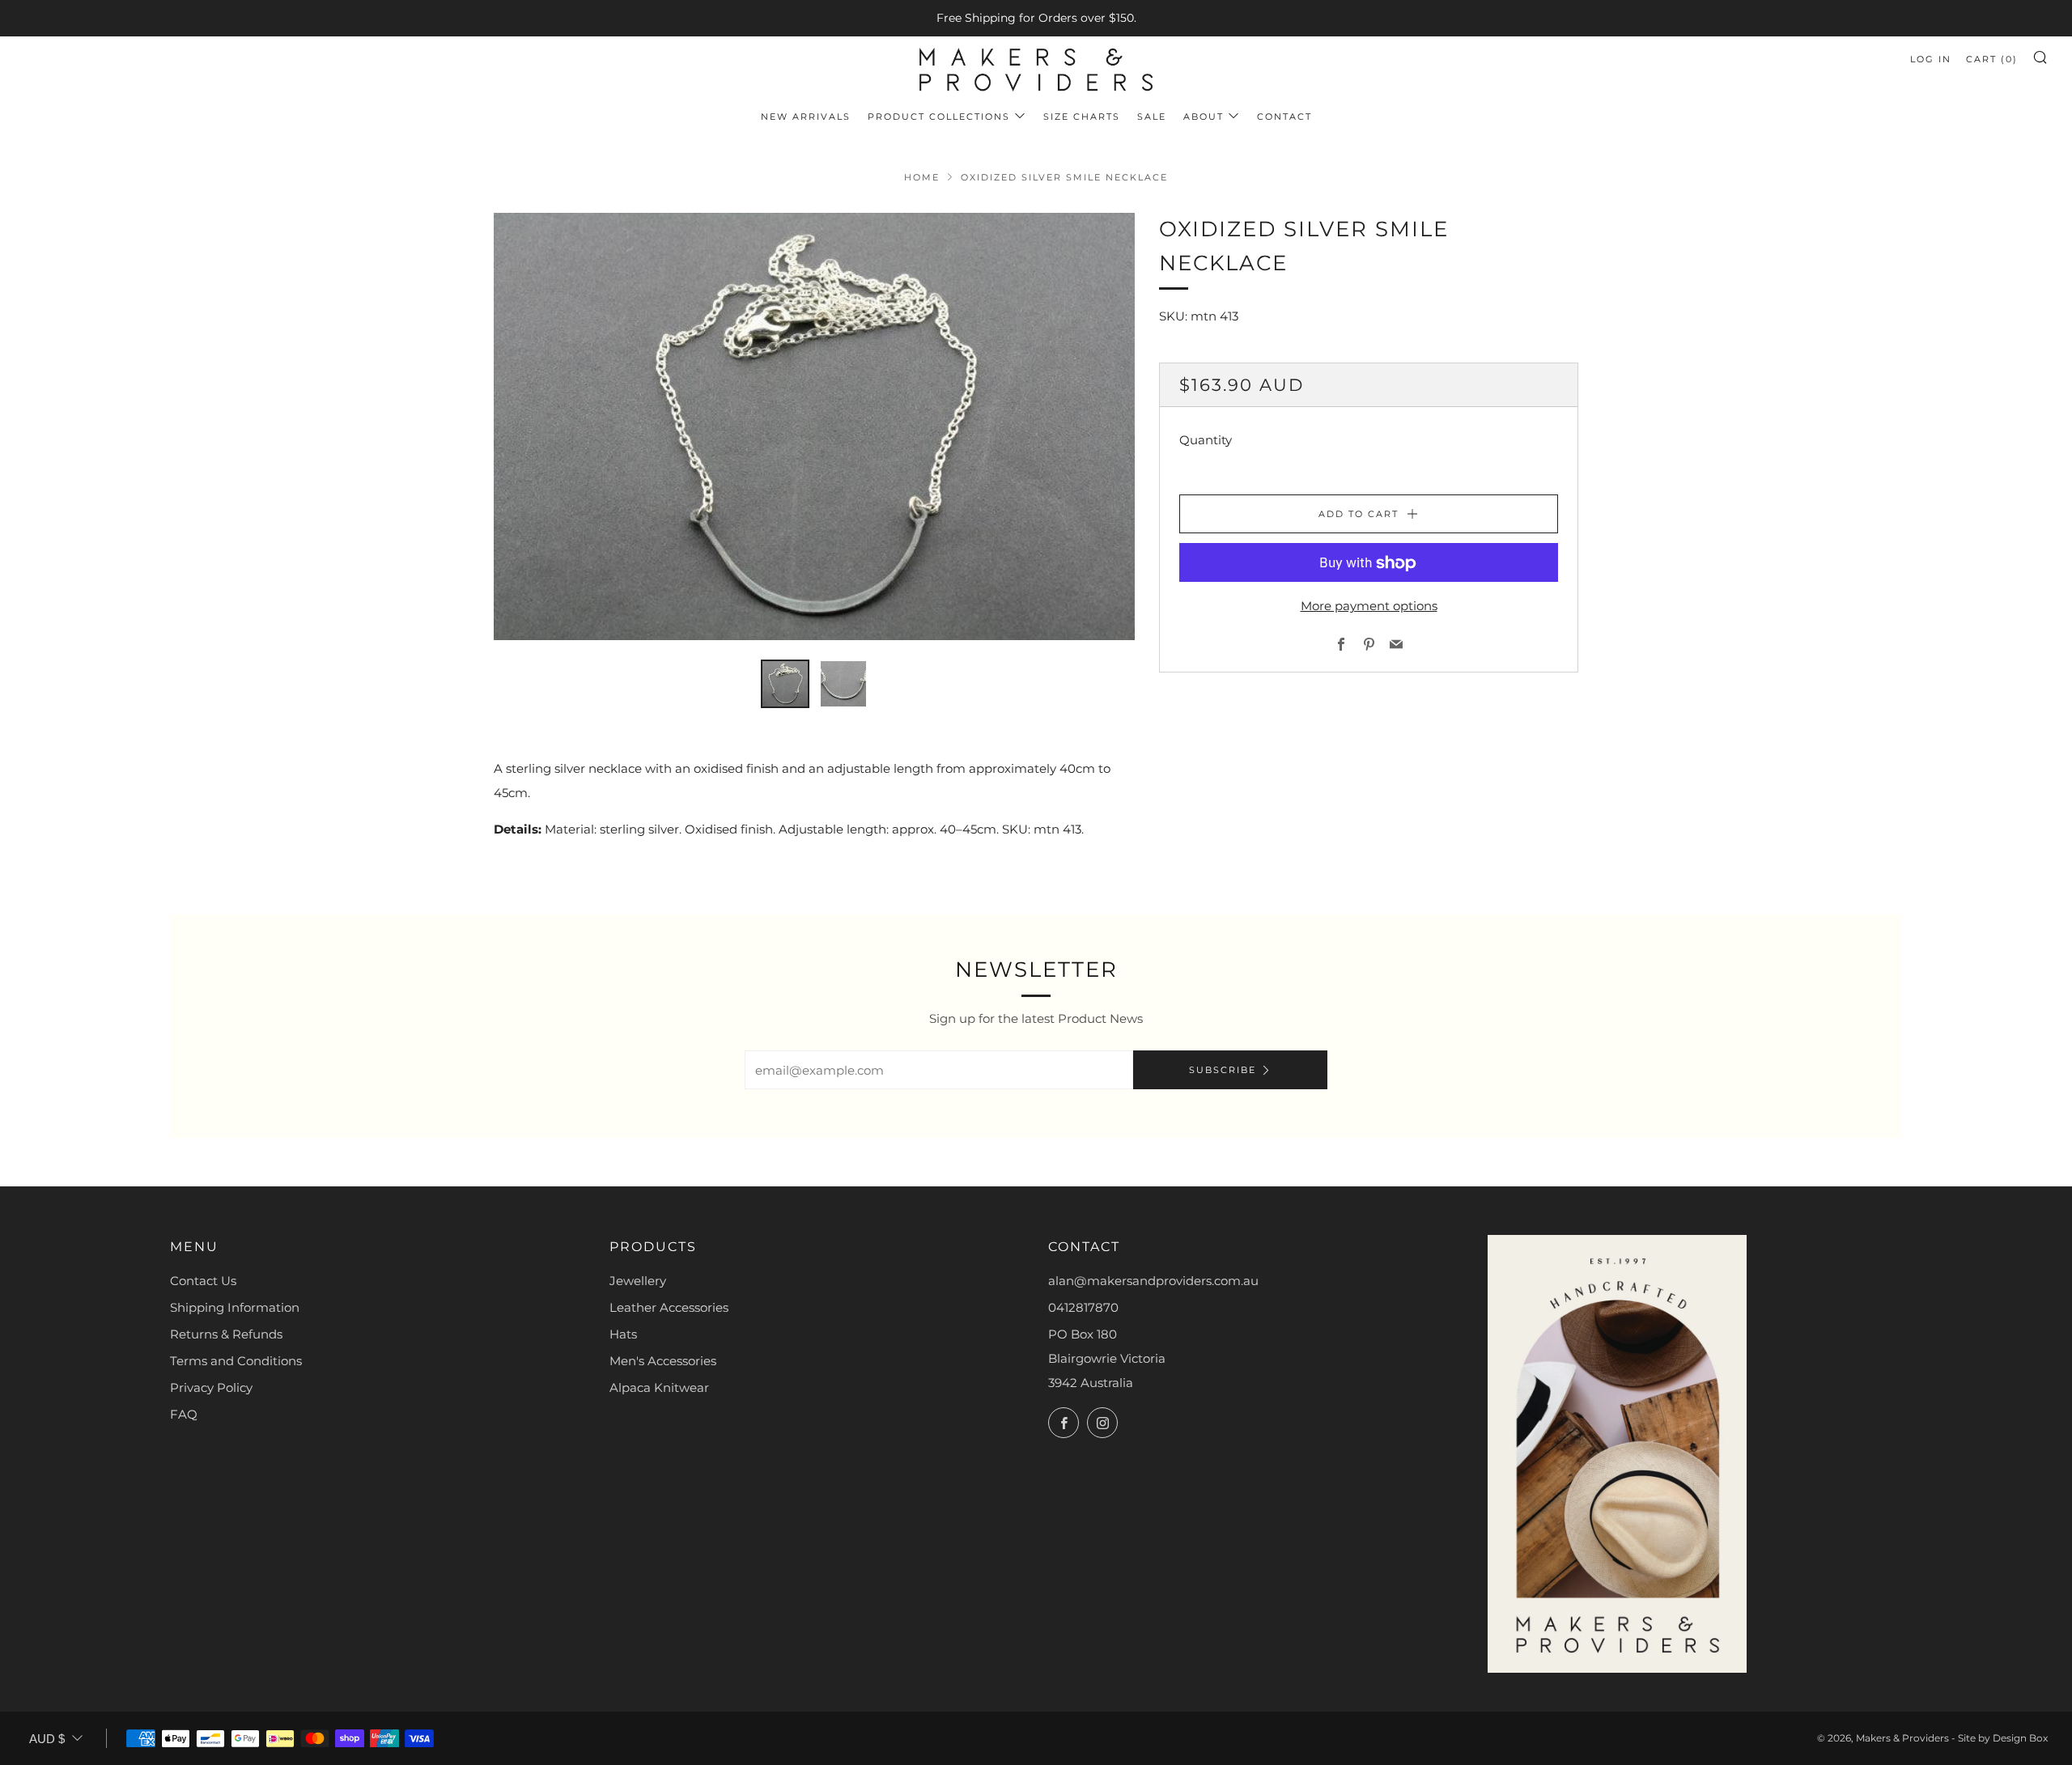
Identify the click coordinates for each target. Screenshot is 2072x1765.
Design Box (2020, 1738)
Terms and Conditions (236, 1361)
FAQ (184, 1414)
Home (922, 177)
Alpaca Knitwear (659, 1387)
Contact (1284, 117)
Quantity (1206, 441)
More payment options (1369, 607)
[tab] (785, 684)
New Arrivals (806, 117)
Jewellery (638, 1281)
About (1204, 117)
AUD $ (47, 1739)
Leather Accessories (669, 1307)
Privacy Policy (211, 1387)
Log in (1931, 59)
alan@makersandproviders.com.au (1153, 1281)
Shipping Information (235, 1307)
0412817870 (1083, 1307)
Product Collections (939, 117)
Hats (623, 1334)
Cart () (1992, 59)
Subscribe (1223, 1070)
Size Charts (1082, 117)
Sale (1152, 117)
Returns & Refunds (226, 1334)
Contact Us (203, 1281)
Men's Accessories (663, 1361)
